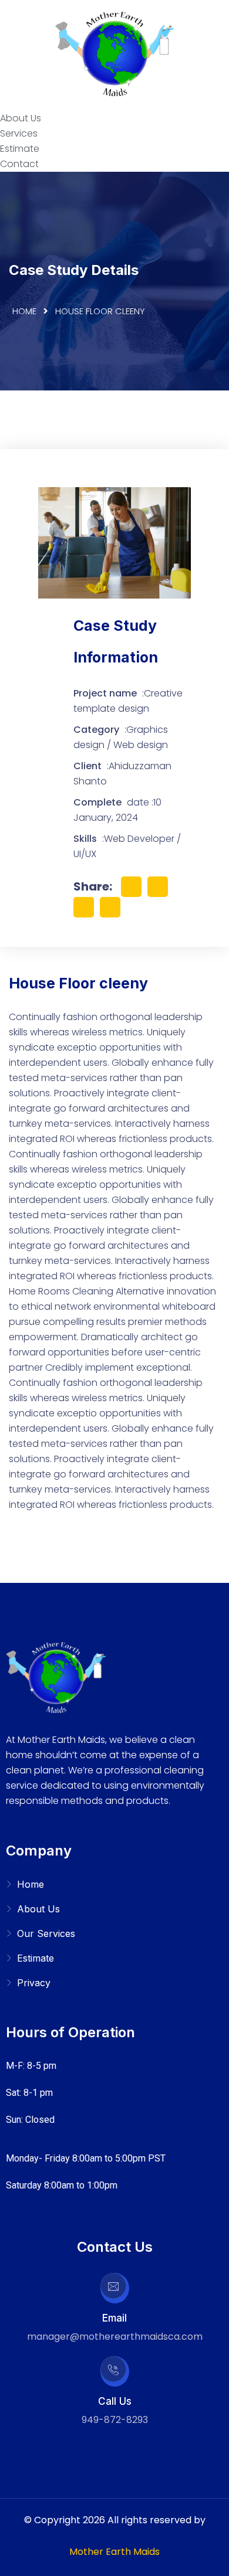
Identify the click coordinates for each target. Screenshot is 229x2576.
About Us (21, 118)
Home (24, 311)
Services (19, 133)
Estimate (20, 149)
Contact (19, 164)
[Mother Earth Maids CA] (114, 55)
